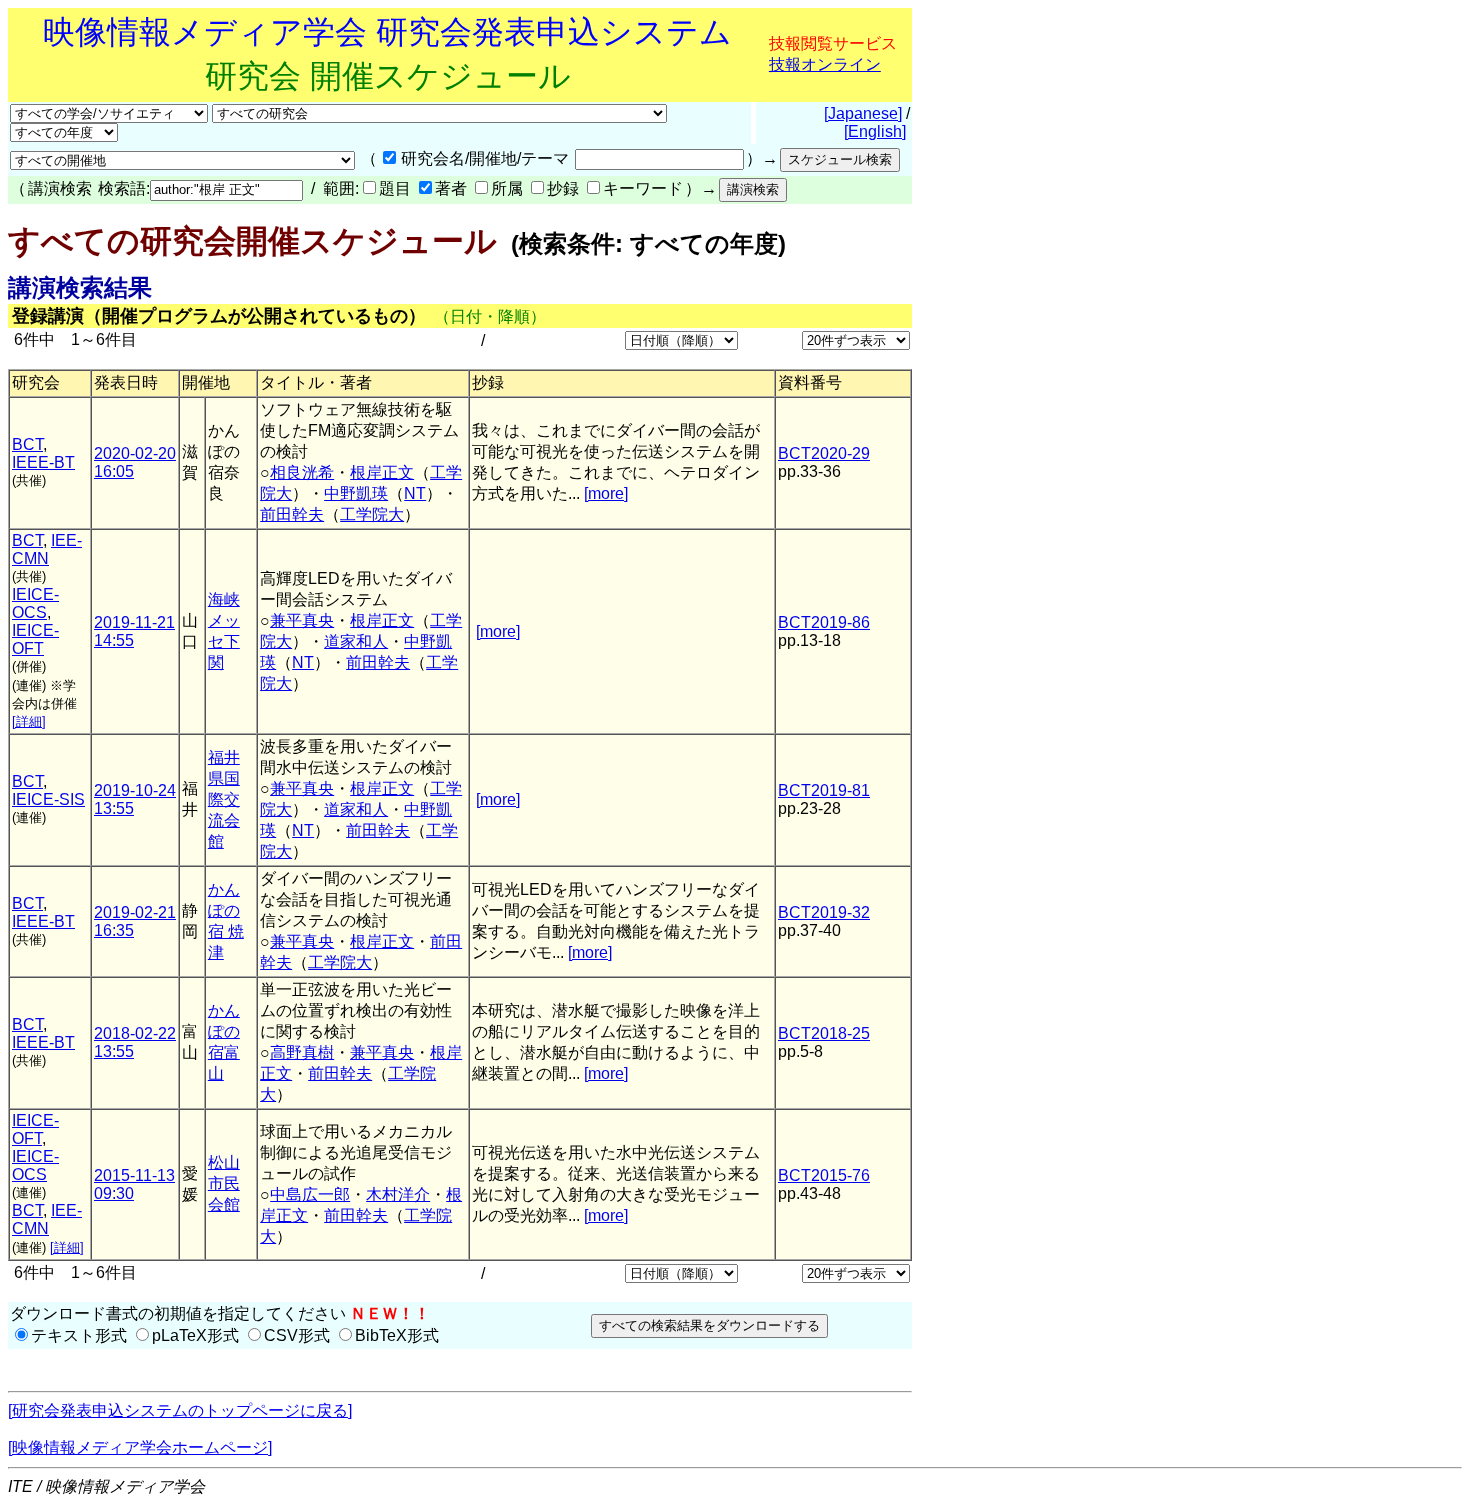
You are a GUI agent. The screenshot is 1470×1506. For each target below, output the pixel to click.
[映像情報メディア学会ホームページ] (140, 1447)
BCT (27, 444)
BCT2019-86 (824, 622)
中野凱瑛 (356, 493)
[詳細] (29, 721)
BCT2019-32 (824, 912)
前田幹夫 (292, 514)
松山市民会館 (224, 1183)
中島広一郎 (310, 1194)
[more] (606, 493)
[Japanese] (863, 113)
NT (415, 493)
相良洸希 (302, 472)
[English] (875, 131)
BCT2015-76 (824, 1175)
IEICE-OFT (35, 639)
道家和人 (356, 641)
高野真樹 (302, 1052)
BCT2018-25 (824, 1033)
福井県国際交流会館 (224, 799)
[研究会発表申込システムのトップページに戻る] (180, 1410)
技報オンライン (825, 64)
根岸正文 (382, 472)
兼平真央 (302, 620)
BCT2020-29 (824, 453)
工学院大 (372, 514)
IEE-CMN (47, 549)
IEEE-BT (43, 462)
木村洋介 (398, 1194)
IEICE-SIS (48, 799)
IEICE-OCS (35, 603)
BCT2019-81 (824, 790)
